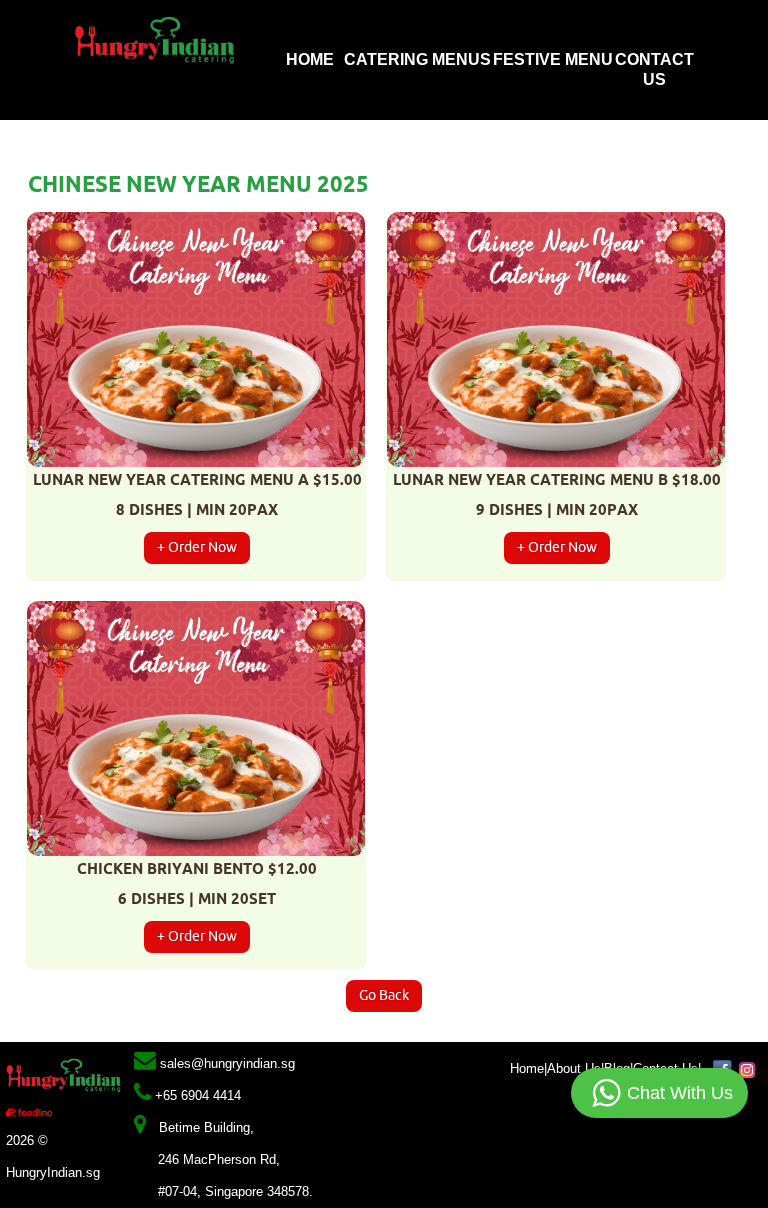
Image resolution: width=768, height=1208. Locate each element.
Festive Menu (553, 59)
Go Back (384, 995)
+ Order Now (197, 547)
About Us (574, 1068)
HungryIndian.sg (53, 1172)
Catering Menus (415, 59)
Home (312, 59)
